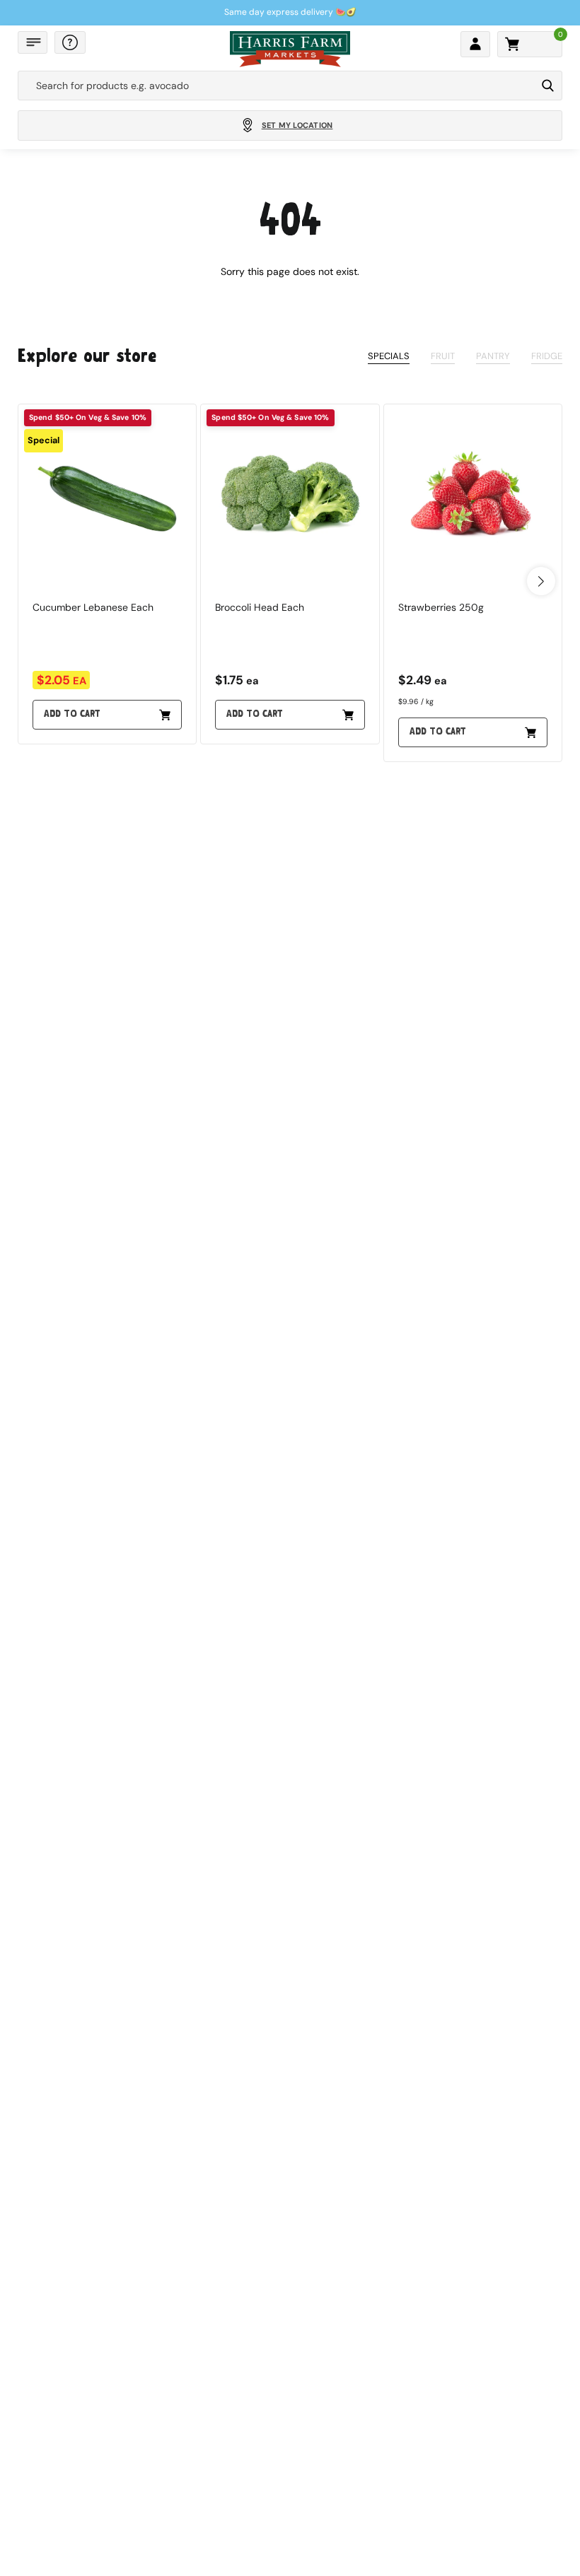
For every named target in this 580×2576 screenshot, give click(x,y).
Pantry (493, 356)
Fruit (443, 356)
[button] (33, 42)
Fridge (547, 356)
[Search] (548, 86)
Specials (389, 356)
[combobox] (277, 86)
